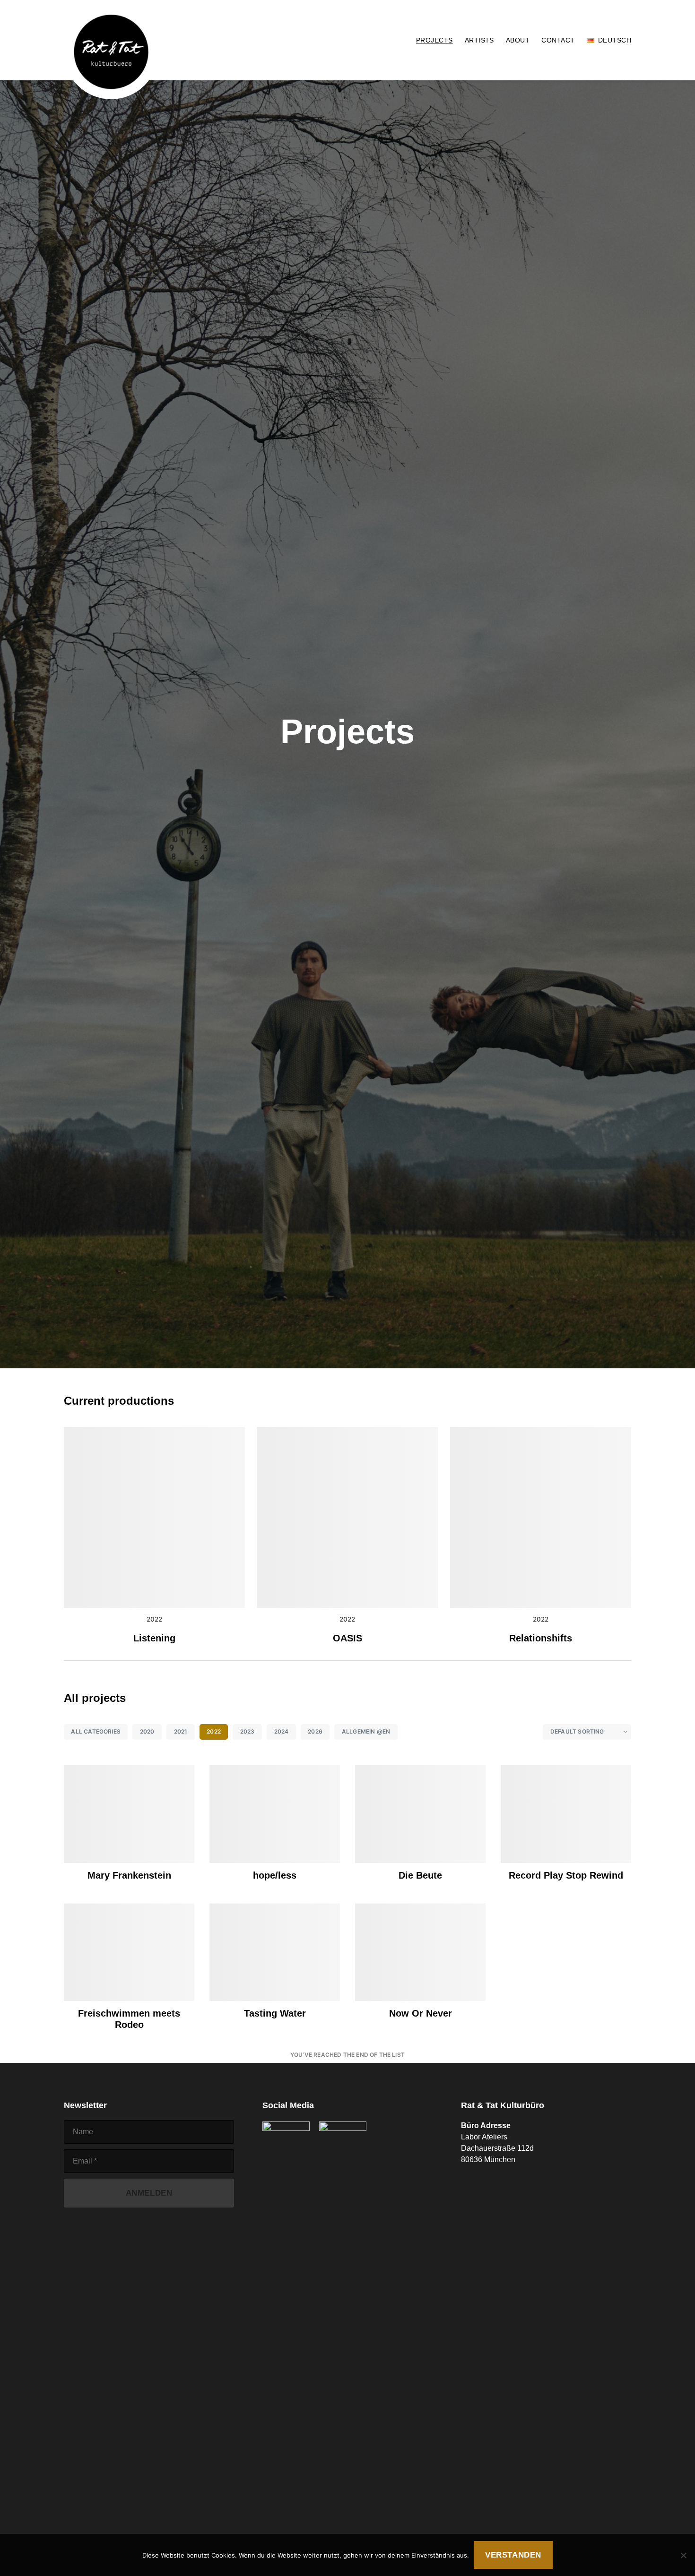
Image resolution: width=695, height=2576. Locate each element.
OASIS (347, 1638)
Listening (154, 1638)
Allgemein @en (366, 1731)
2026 (315, 1731)
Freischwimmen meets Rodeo (129, 2019)
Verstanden (513, 2555)
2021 (181, 1731)
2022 (154, 1619)
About (518, 40)
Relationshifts (541, 1638)
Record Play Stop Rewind (566, 1875)
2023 (248, 1731)
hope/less (275, 1875)
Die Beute (420, 1875)
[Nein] (683, 2555)
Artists (479, 40)
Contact (558, 40)
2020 (147, 1731)
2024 (282, 1731)
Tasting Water (275, 2013)
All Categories (96, 1731)
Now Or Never (421, 2013)
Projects (434, 40)
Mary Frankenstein (129, 1875)
